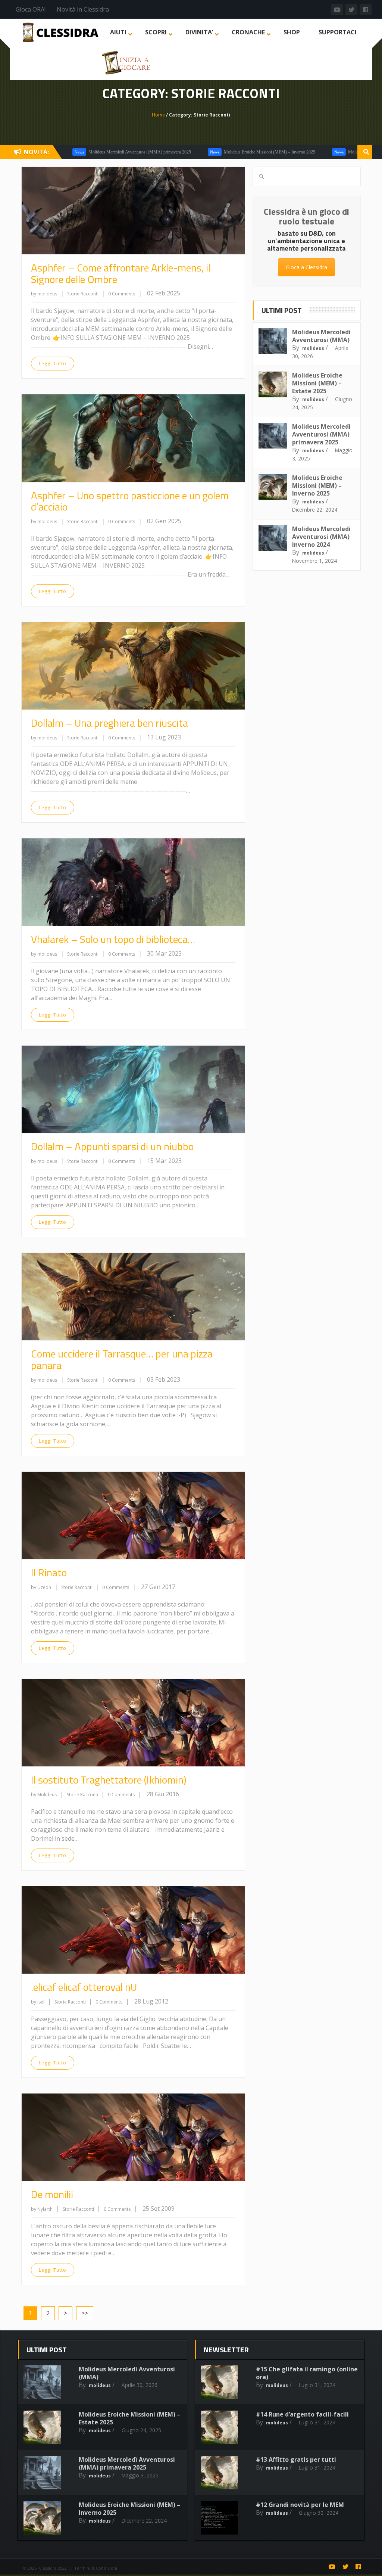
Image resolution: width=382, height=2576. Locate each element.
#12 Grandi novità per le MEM (300, 2505)
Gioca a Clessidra (306, 267)
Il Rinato (49, 1572)
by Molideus (44, 1795)
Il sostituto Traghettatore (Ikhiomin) (109, 1780)
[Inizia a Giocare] (127, 62)
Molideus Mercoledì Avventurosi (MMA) (321, 336)
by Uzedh (41, 1587)
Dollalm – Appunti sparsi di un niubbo (112, 1146)
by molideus (44, 294)
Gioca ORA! (31, 9)
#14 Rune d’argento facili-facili (302, 2414)
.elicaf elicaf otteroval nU (84, 1987)
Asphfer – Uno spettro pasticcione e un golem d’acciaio (130, 501)
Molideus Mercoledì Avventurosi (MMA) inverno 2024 (321, 537)
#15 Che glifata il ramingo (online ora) (307, 2373)
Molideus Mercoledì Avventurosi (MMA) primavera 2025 (82, 152)
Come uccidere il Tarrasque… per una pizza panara (122, 1359)
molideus (313, 348)
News (156, 152)
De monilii (52, 2194)
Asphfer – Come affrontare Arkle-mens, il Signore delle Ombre (121, 273)
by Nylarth (42, 2209)
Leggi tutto (53, 364)
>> (85, 2313)
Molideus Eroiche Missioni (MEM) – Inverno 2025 (211, 152)
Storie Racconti (83, 294)
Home (158, 115)
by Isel (38, 2002)
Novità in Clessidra (83, 9)
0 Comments (122, 294)
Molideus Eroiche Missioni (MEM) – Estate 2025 (317, 383)
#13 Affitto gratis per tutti (296, 2459)
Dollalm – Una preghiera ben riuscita (109, 723)
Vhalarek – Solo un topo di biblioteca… (113, 939)
